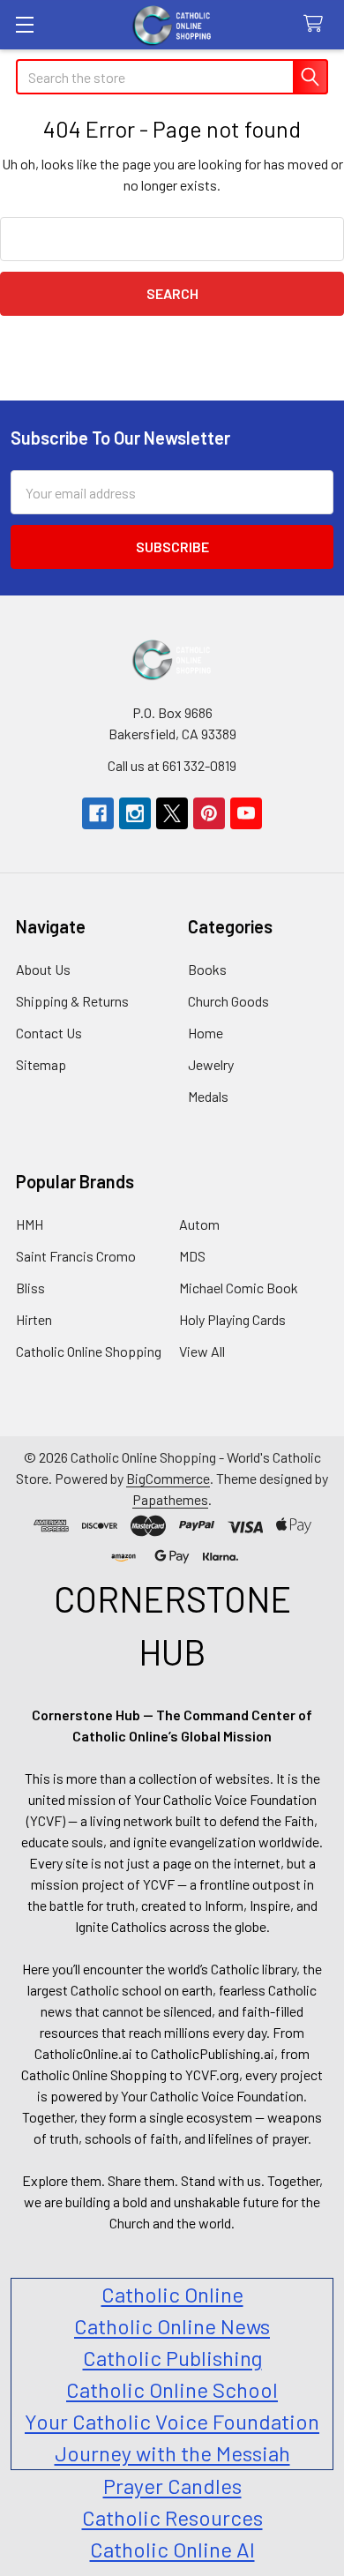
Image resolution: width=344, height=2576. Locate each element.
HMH (30, 1224)
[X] (172, 813)
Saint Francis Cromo (76, 1256)
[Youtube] (246, 813)
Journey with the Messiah (172, 2453)
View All (202, 1351)
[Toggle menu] (24, 24)
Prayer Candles (172, 2486)
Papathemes (170, 1499)
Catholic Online (172, 2294)
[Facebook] (98, 813)
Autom (199, 1224)
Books (207, 969)
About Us (43, 969)
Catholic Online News (172, 2326)
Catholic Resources (172, 2517)
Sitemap (41, 1064)
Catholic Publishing (172, 2358)
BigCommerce (168, 1478)
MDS (192, 1256)
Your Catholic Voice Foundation (172, 2421)
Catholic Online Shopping (89, 1351)
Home (206, 1033)
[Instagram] (135, 813)
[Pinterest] (209, 813)
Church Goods (228, 1001)
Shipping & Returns (72, 1001)
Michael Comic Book (239, 1288)
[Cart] (317, 24)
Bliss (30, 1288)
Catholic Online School (172, 2389)
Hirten (34, 1319)
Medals (208, 1096)
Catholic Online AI (172, 2549)
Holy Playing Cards (232, 1319)
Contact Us (49, 1033)
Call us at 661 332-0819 (172, 765)
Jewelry (211, 1064)
